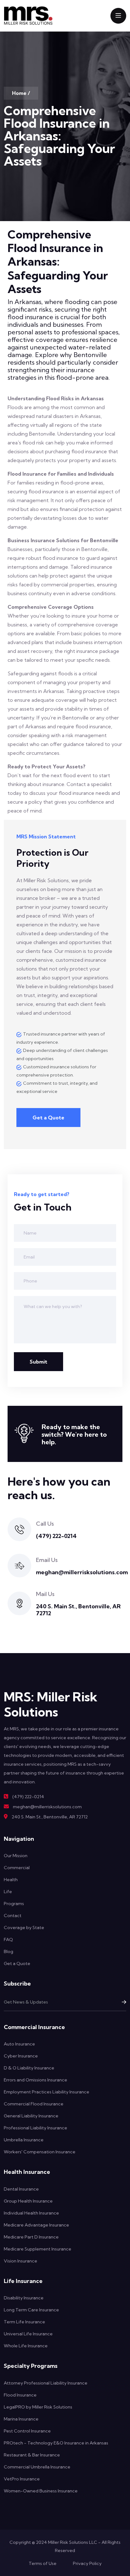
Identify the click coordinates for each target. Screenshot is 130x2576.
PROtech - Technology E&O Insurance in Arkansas (56, 2443)
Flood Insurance (20, 2395)
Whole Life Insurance (26, 2346)
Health (11, 1880)
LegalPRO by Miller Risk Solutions (38, 2407)
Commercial (17, 1868)
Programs (14, 1904)
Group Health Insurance (28, 2201)
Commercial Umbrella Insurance (37, 2467)
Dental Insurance (21, 2189)
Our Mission (16, 1856)
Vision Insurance (21, 2261)
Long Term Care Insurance (31, 2310)
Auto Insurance (19, 2044)
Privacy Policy (87, 2563)
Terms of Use (43, 2563)
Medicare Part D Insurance (31, 2237)
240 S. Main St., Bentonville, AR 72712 (78, 1610)
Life (8, 1892)
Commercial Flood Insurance (34, 2104)
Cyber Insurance (21, 2056)
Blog (9, 1951)
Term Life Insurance (24, 2322)
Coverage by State (24, 1928)
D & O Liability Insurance (29, 2068)
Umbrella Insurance (24, 2140)
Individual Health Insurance (31, 2213)
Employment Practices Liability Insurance (47, 2092)
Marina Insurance (21, 2419)
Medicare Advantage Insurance (36, 2225)
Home (19, 93)
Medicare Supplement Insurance (38, 2249)
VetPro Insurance (22, 2479)
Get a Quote (48, 1118)
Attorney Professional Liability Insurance (46, 2383)
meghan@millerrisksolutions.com (82, 1572)
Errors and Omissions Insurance (35, 2080)
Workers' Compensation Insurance (40, 2152)
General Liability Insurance (31, 2116)
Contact (13, 1916)
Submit (38, 1362)
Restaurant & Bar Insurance (32, 2455)
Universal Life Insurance (28, 2334)
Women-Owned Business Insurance (41, 2491)
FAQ (8, 1939)
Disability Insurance (24, 2298)
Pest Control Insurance (27, 2431)
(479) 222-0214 (56, 1536)
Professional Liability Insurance (35, 2128)
